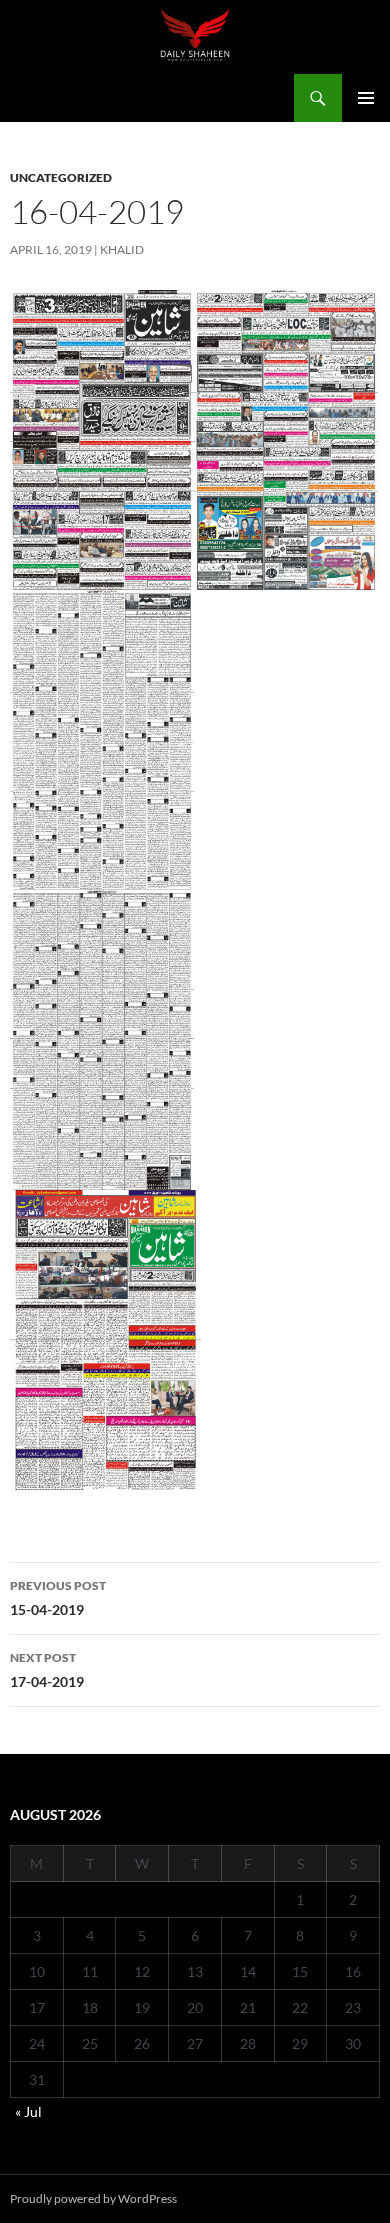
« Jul (28, 2111)
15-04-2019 (58, 1598)
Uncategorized (61, 177)
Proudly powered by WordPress (93, 2198)
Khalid (122, 249)
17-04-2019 (47, 1670)
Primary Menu (366, 98)
